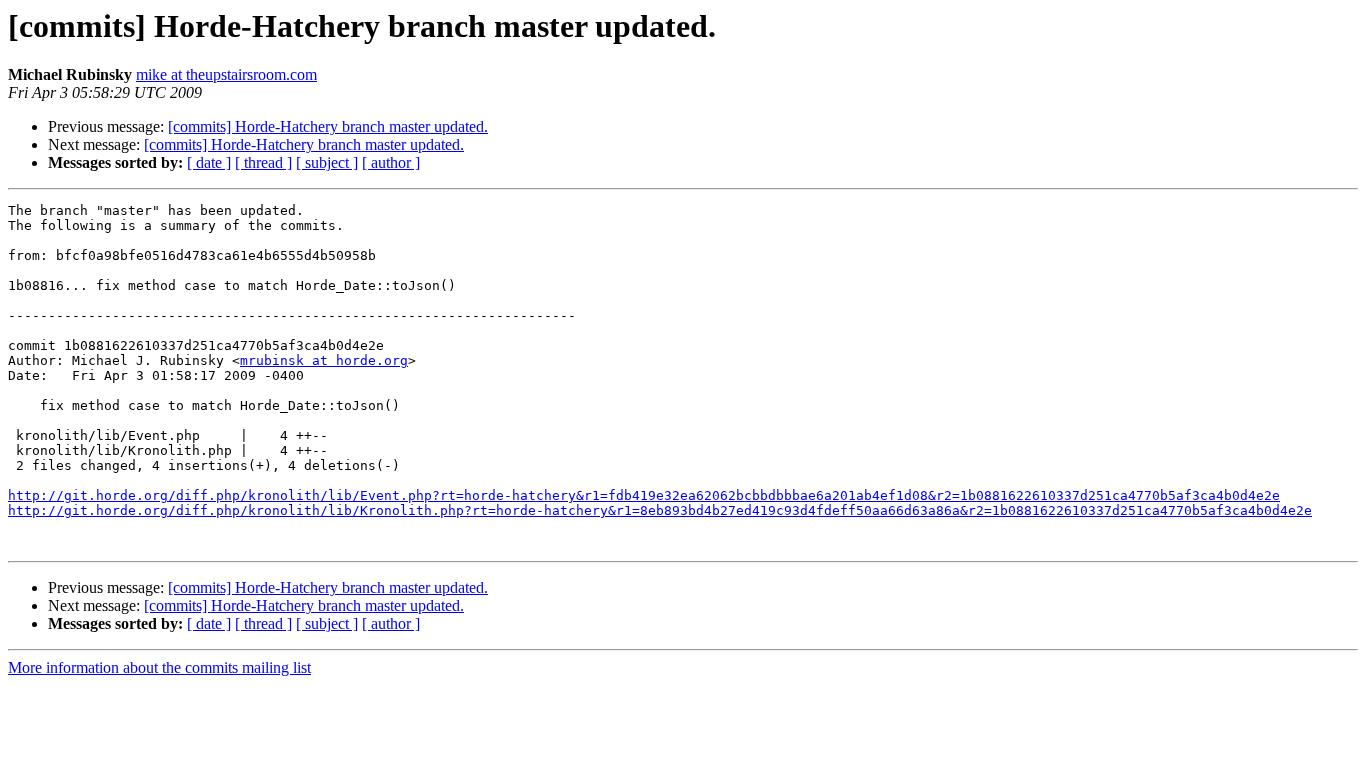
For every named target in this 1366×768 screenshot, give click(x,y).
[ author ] (391, 162)
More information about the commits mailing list (159, 667)
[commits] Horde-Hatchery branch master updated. (328, 126)
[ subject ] (327, 162)
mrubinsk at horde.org (324, 360)
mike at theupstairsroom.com (226, 74)
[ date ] (209, 162)
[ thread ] (263, 162)
